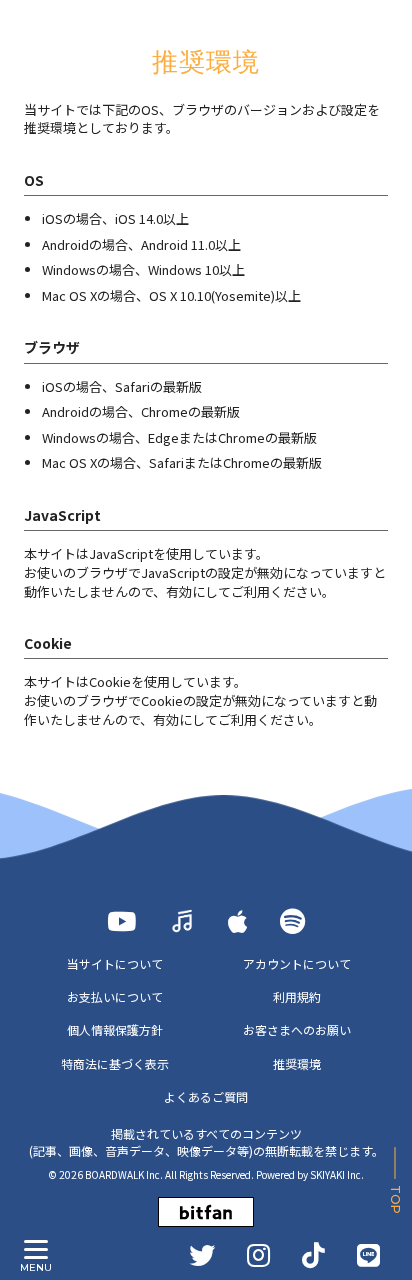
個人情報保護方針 (115, 1029)
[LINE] (368, 1255)
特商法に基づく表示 (115, 1063)
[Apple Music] (238, 921)
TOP (395, 1199)
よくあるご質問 (206, 1096)
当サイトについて (115, 963)
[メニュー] (36, 1250)
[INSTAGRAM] (258, 1255)
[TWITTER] (202, 1255)
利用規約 (297, 996)
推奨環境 (297, 1063)
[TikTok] (313, 1255)
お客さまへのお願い (297, 1029)
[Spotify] (292, 921)
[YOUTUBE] (121, 921)
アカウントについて (297, 963)
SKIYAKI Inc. (337, 1174)
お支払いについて (115, 996)
